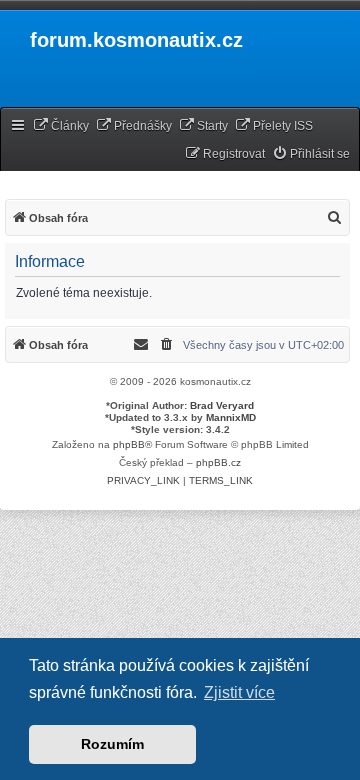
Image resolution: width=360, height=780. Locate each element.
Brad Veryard (222, 405)
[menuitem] (61, 126)
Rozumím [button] (112, 744)
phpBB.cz (218, 462)
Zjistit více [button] (239, 692)
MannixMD (231, 417)
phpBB (129, 444)
